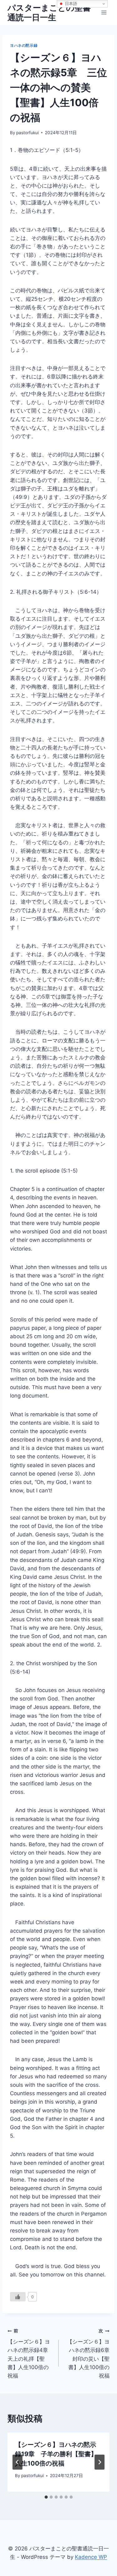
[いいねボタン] (18, 2297)
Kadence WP (91, 2557)
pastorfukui (27, 133)
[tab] (46, 2497)
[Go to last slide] (17, 2462)
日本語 (70, 4)
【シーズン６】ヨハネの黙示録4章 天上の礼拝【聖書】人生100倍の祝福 (30, 2353)
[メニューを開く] (104, 12)
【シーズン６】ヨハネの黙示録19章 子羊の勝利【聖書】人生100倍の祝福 (56, 2454)
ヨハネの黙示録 (24, 45)
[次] (100, 2462)
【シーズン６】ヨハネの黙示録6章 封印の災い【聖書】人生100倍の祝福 (88, 2353)
